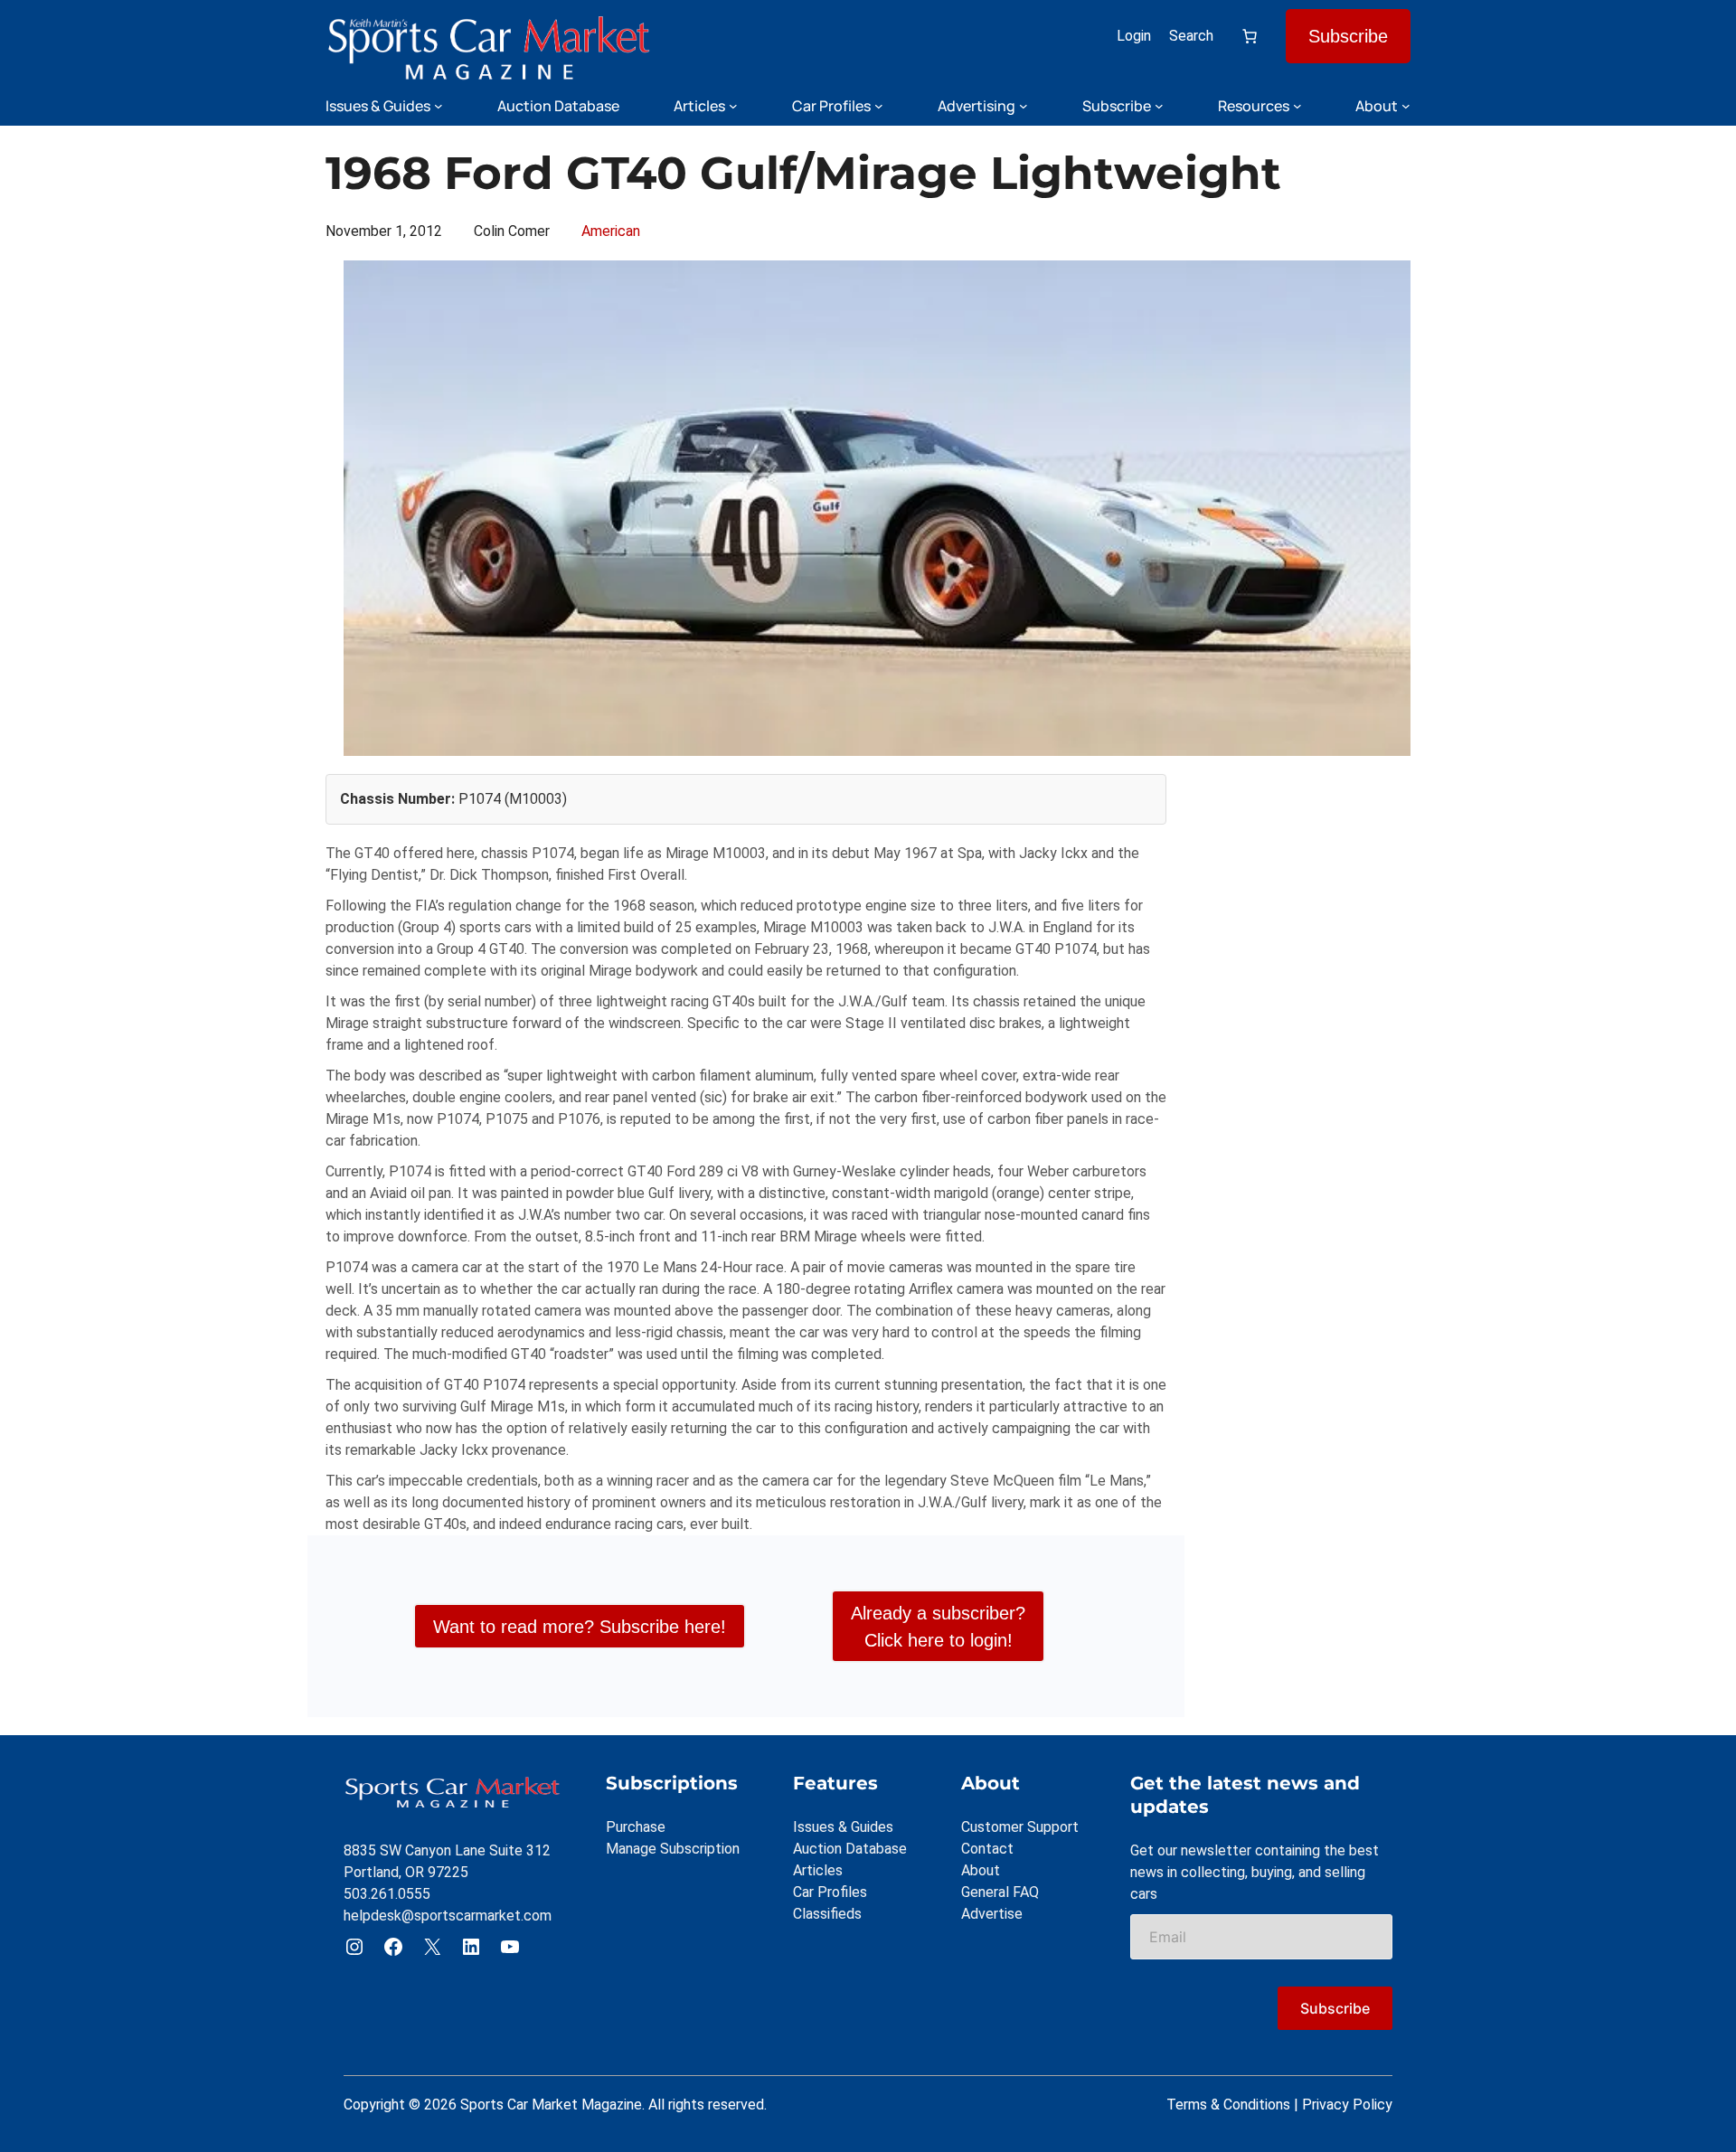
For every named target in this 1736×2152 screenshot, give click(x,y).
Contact (987, 1849)
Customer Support (1020, 1827)
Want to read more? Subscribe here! (580, 1627)
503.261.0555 (387, 1894)
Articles (818, 1870)
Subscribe (1348, 36)
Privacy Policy (1347, 2105)
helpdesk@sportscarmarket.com (448, 1916)
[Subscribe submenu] (1159, 106)
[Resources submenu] (1297, 106)
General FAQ (1000, 1892)
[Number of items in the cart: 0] (1250, 36)
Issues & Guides (843, 1827)
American (611, 231)
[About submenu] (1406, 106)
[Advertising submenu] (1024, 106)
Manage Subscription (673, 1849)
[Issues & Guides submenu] (439, 106)
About (981, 1870)
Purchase (636, 1827)
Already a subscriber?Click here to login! (938, 1627)
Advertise (992, 1914)
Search (1191, 36)
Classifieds (827, 1914)
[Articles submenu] (733, 106)
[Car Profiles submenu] (879, 106)
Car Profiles (830, 1892)
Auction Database (850, 1849)
